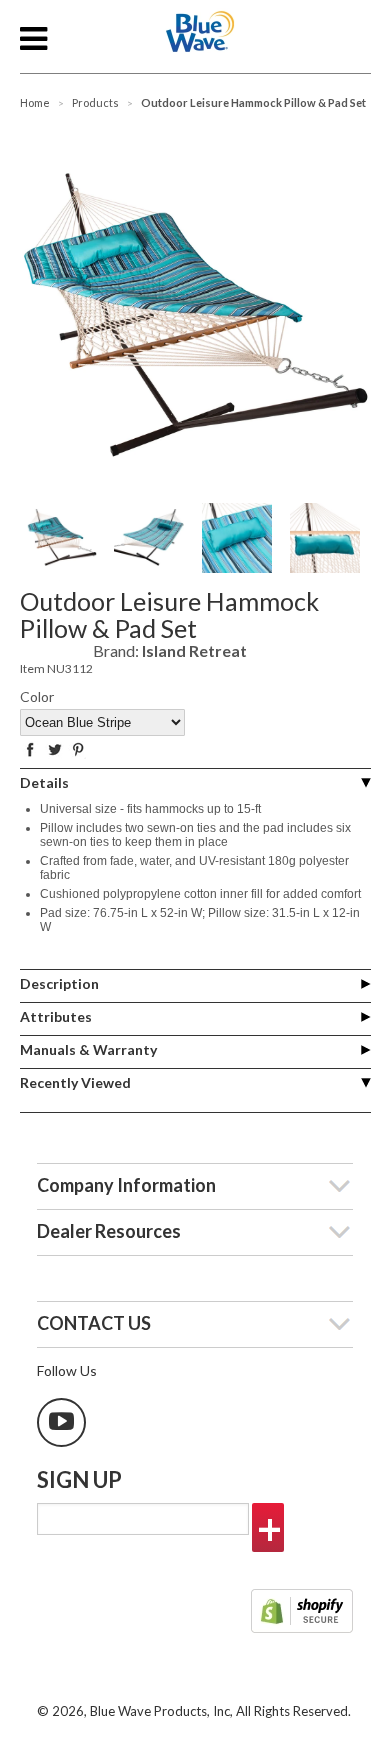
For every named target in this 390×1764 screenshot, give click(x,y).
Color (37, 696)
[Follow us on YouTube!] (61, 1422)
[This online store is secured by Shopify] (302, 1613)
